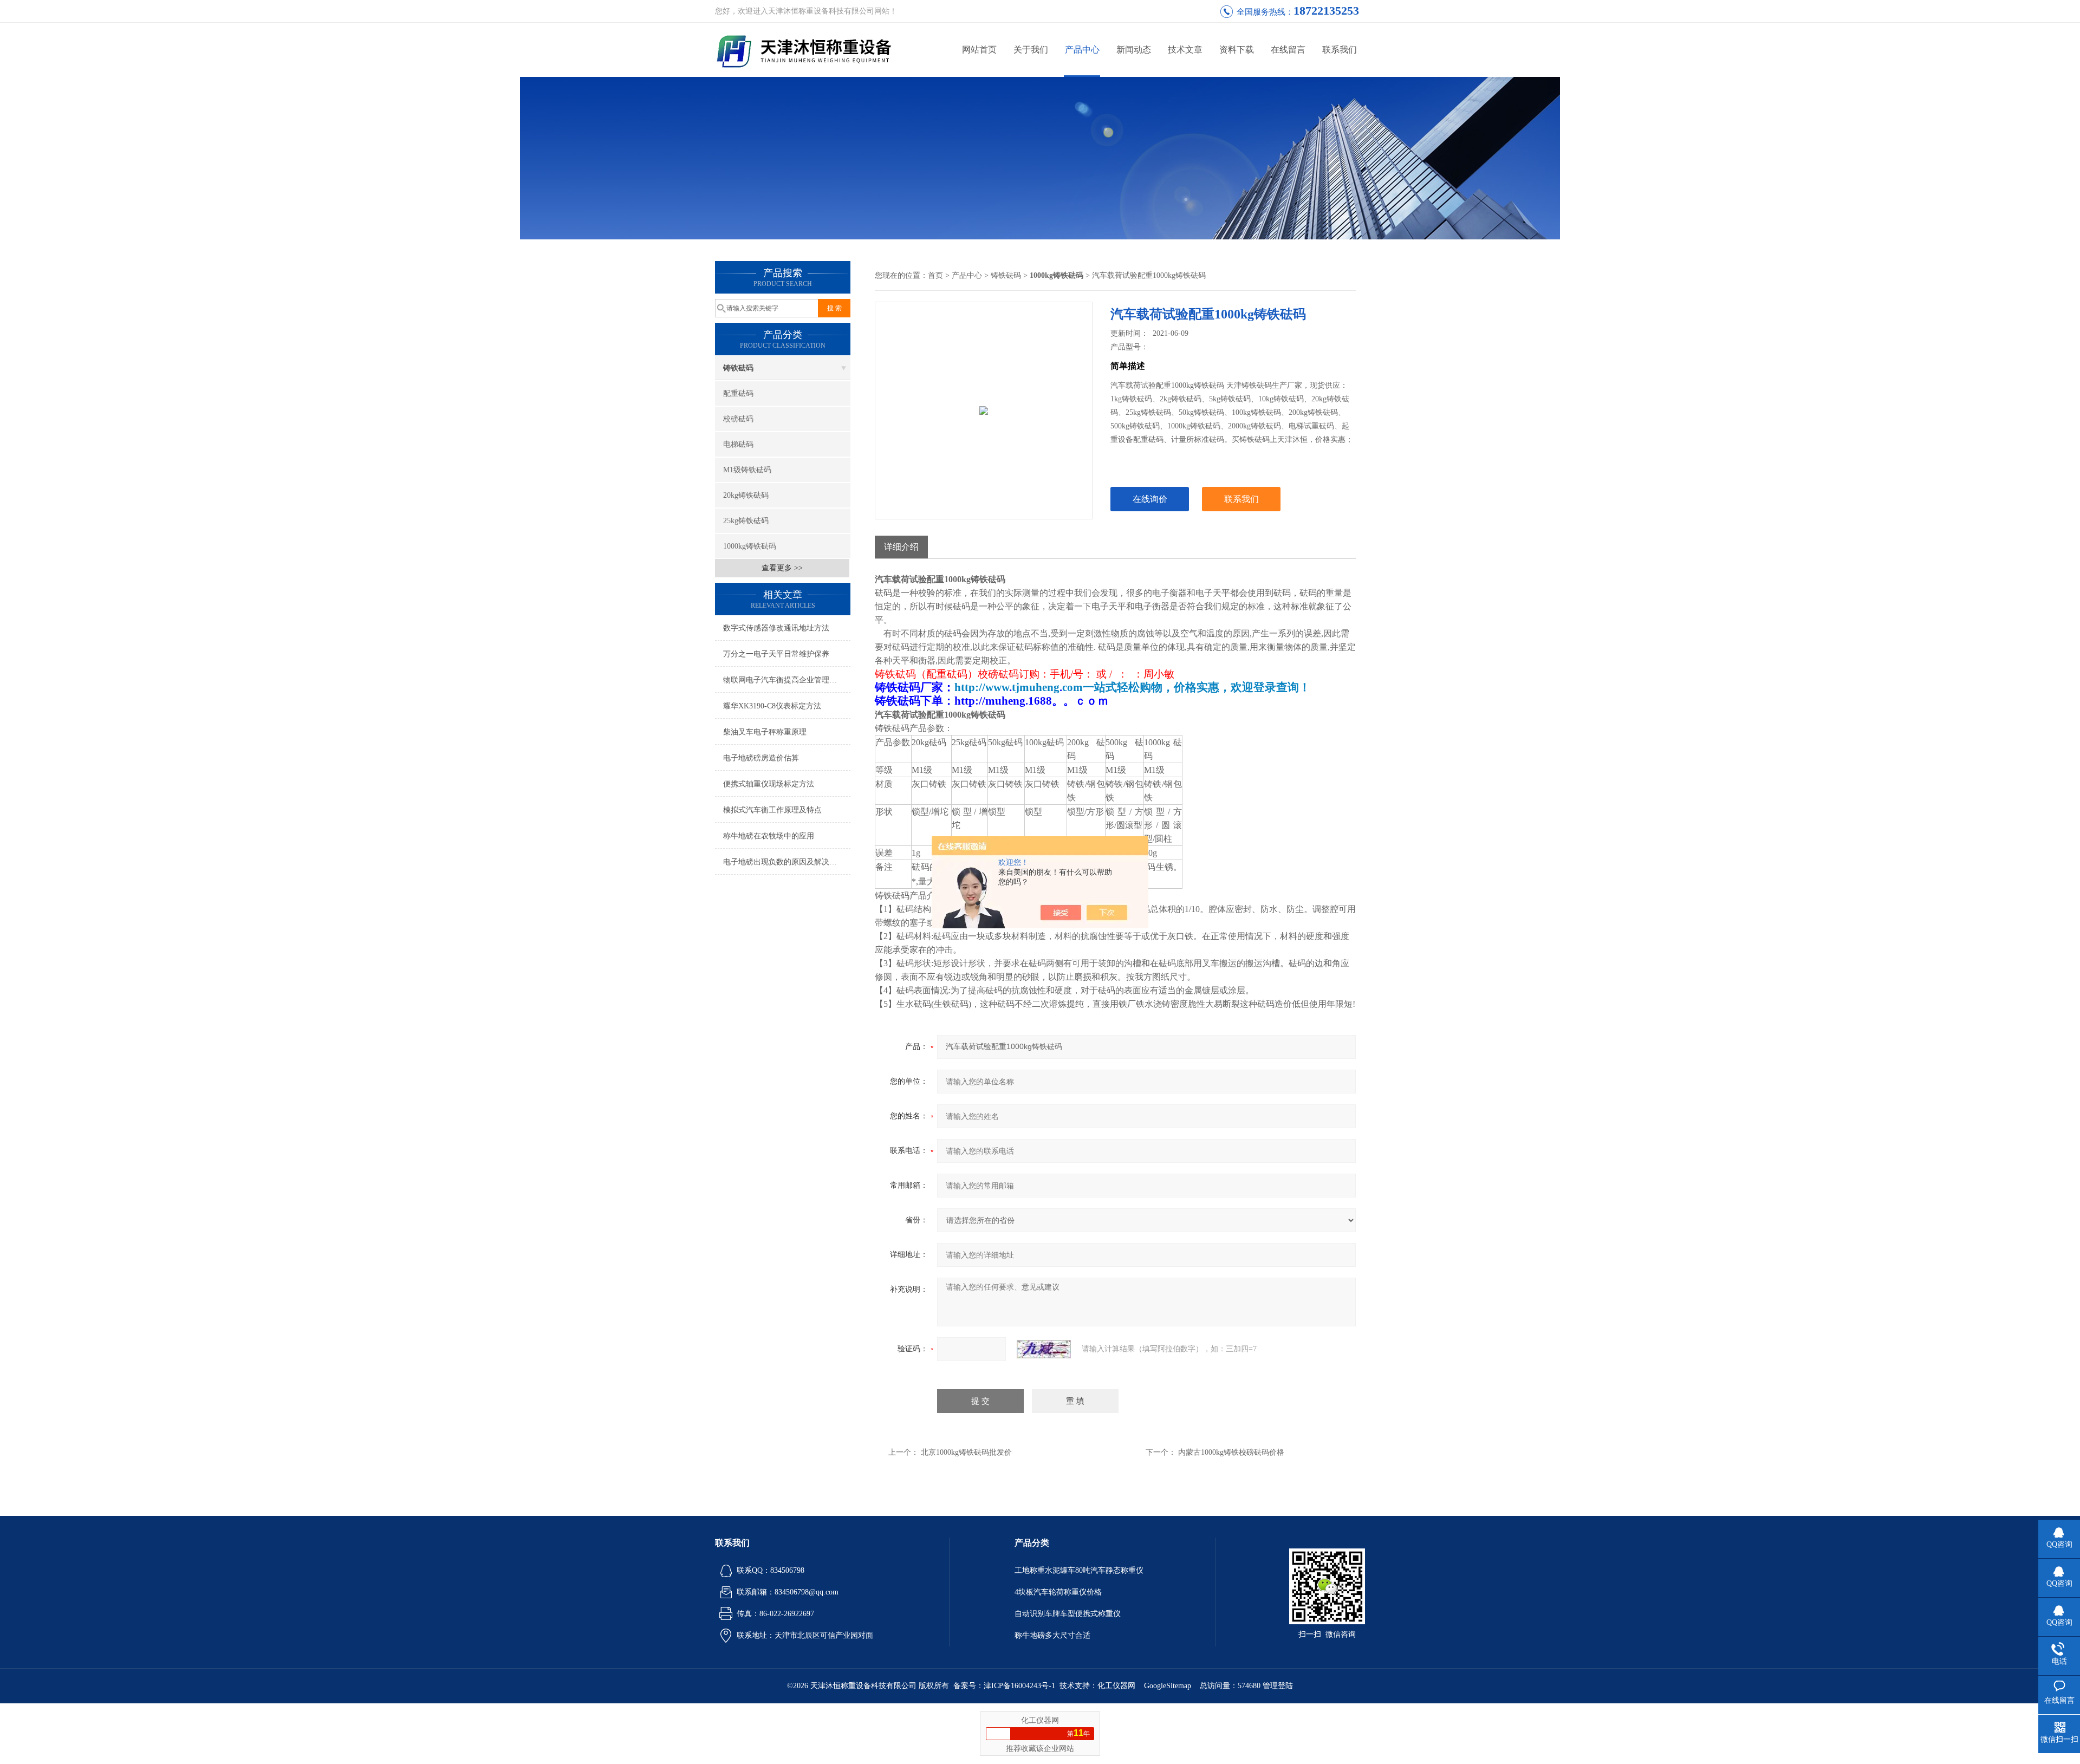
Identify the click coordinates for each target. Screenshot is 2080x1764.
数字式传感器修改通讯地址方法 (776, 628)
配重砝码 (738, 393)
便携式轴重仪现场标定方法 (769, 784)
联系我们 (1340, 50)
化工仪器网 (1116, 1686)
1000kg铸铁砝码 (750, 546)
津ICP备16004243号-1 (1019, 1686)
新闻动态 (1134, 50)
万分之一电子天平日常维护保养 (776, 654)
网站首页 (979, 50)
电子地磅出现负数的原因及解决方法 (784, 862)
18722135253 (1326, 11)
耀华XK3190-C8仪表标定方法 (772, 706)
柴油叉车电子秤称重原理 (765, 732)
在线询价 (1150, 499)
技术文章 (1185, 50)
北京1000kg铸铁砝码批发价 (966, 1452)
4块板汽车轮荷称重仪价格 (1058, 1592)
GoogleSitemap (1168, 1686)
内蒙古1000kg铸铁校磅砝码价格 (1231, 1452)
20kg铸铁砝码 (746, 495)
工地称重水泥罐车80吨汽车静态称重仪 (1079, 1570)
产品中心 (1082, 50)
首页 (935, 275)
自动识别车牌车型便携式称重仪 (1068, 1614)
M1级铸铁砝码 (747, 470)
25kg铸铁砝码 (746, 521)
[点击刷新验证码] (1044, 1349)
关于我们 (1031, 50)
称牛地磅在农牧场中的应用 (769, 836)
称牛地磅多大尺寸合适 (1052, 1635)
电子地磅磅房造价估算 (761, 758)
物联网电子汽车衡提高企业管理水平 (784, 680)
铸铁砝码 (738, 368)
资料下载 (1237, 50)
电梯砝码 (738, 444)
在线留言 (1288, 50)
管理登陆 (1278, 1686)
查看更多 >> (782, 568)
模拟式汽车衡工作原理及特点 (772, 810)
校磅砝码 (738, 419)
